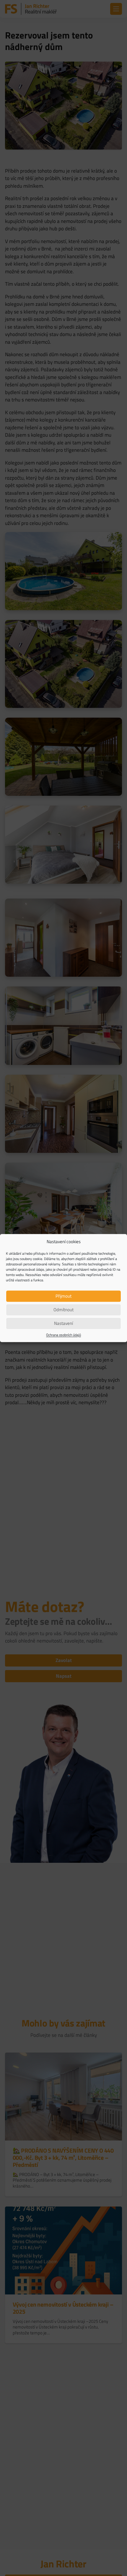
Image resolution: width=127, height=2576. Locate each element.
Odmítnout (63, 1310)
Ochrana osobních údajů (63, 1335)
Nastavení (63, 1323)
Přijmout (63, 1296)
